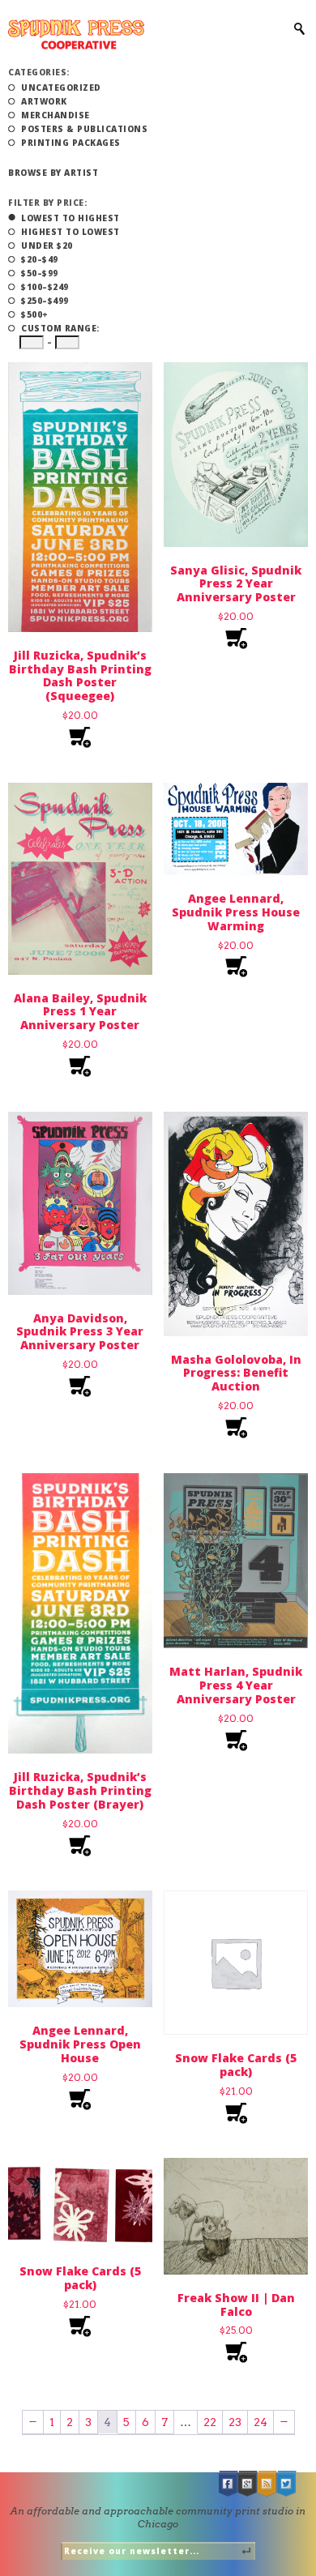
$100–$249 (45, 287)
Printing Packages (71, 143)
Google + (248, 2484)
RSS (267, 2484)
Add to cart (80, 738)
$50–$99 (40, 273)
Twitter (287, 2484)
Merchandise (56, 115)
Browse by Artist (53, 173)
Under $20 (47, 246)
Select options (236, 2114)
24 (260, 2422)
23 (235, 2422)
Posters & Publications (84, 129)
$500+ (35, 314)
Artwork (44, 101)
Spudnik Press (76, 34)
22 (210, 2422)
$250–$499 (45, 301)
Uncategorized (61, 88)
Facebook (228, 2484)
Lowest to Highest (70, 218)
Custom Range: (60, 328)
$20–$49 (40, 259)
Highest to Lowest (70, 232)
